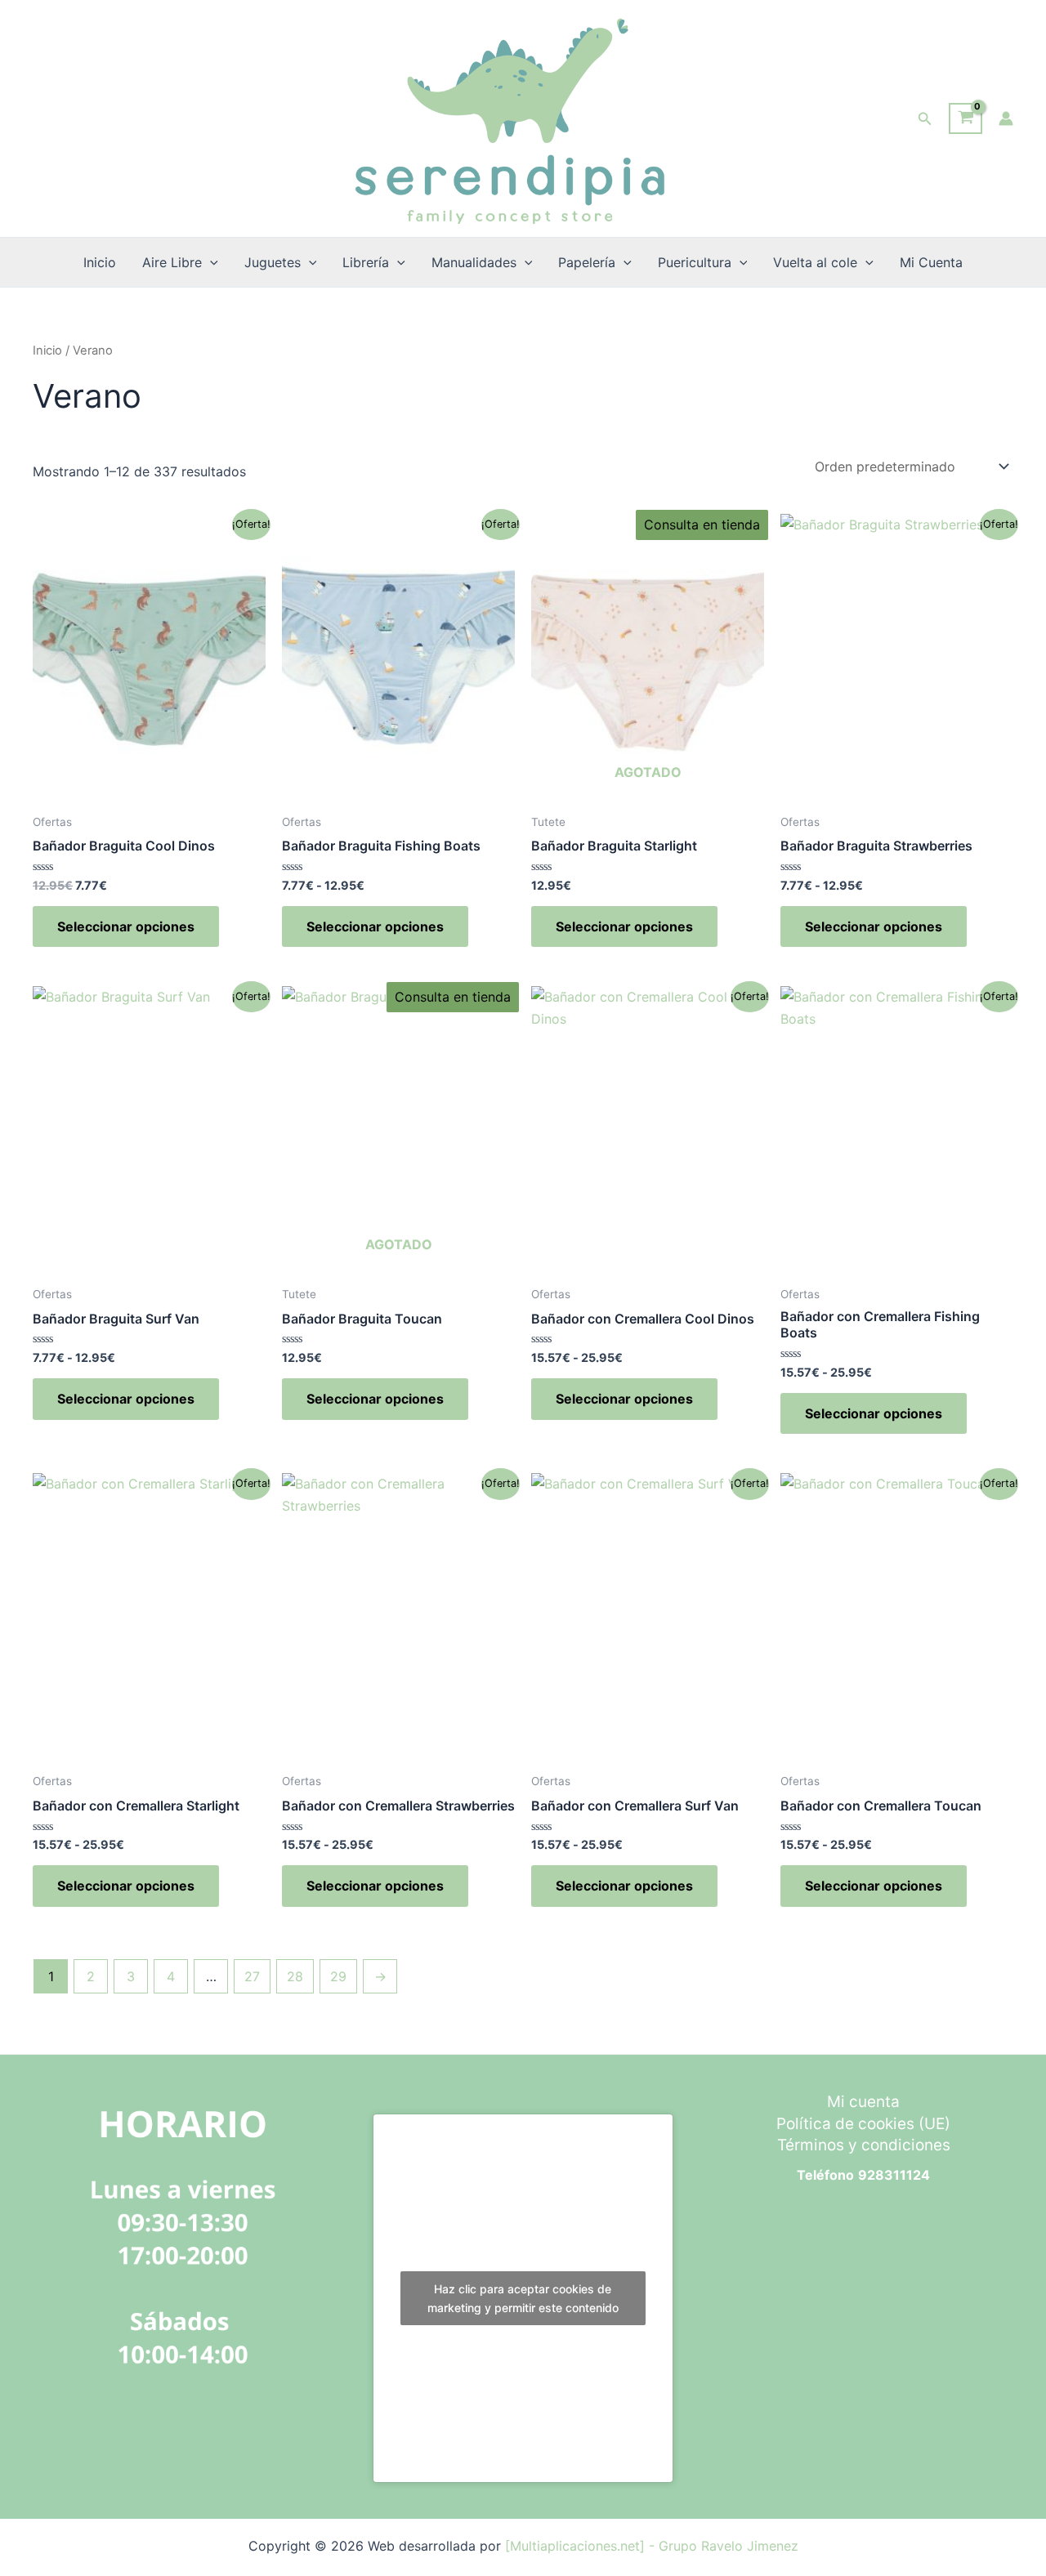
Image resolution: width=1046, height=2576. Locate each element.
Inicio (100, 262)
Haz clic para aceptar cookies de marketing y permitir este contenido (523, 2298)
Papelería (587, 262)
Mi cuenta (863, 2102)
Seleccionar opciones (126, 926)
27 (252, 1976)
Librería (366, 262)
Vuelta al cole (815, 262)
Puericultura (695, 262)
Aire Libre (172, 262)
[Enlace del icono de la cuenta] (1006, 118)
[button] (925, 119)
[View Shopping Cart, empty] (966, 118)
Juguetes (273, 262)
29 (338, 1976)
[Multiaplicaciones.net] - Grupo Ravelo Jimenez (652, 2546)
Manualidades (474, 262)
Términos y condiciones (864, 2145)
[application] (210, 262)
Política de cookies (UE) (863, 2124)
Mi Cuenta (931, 262)
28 (295, 1976)
